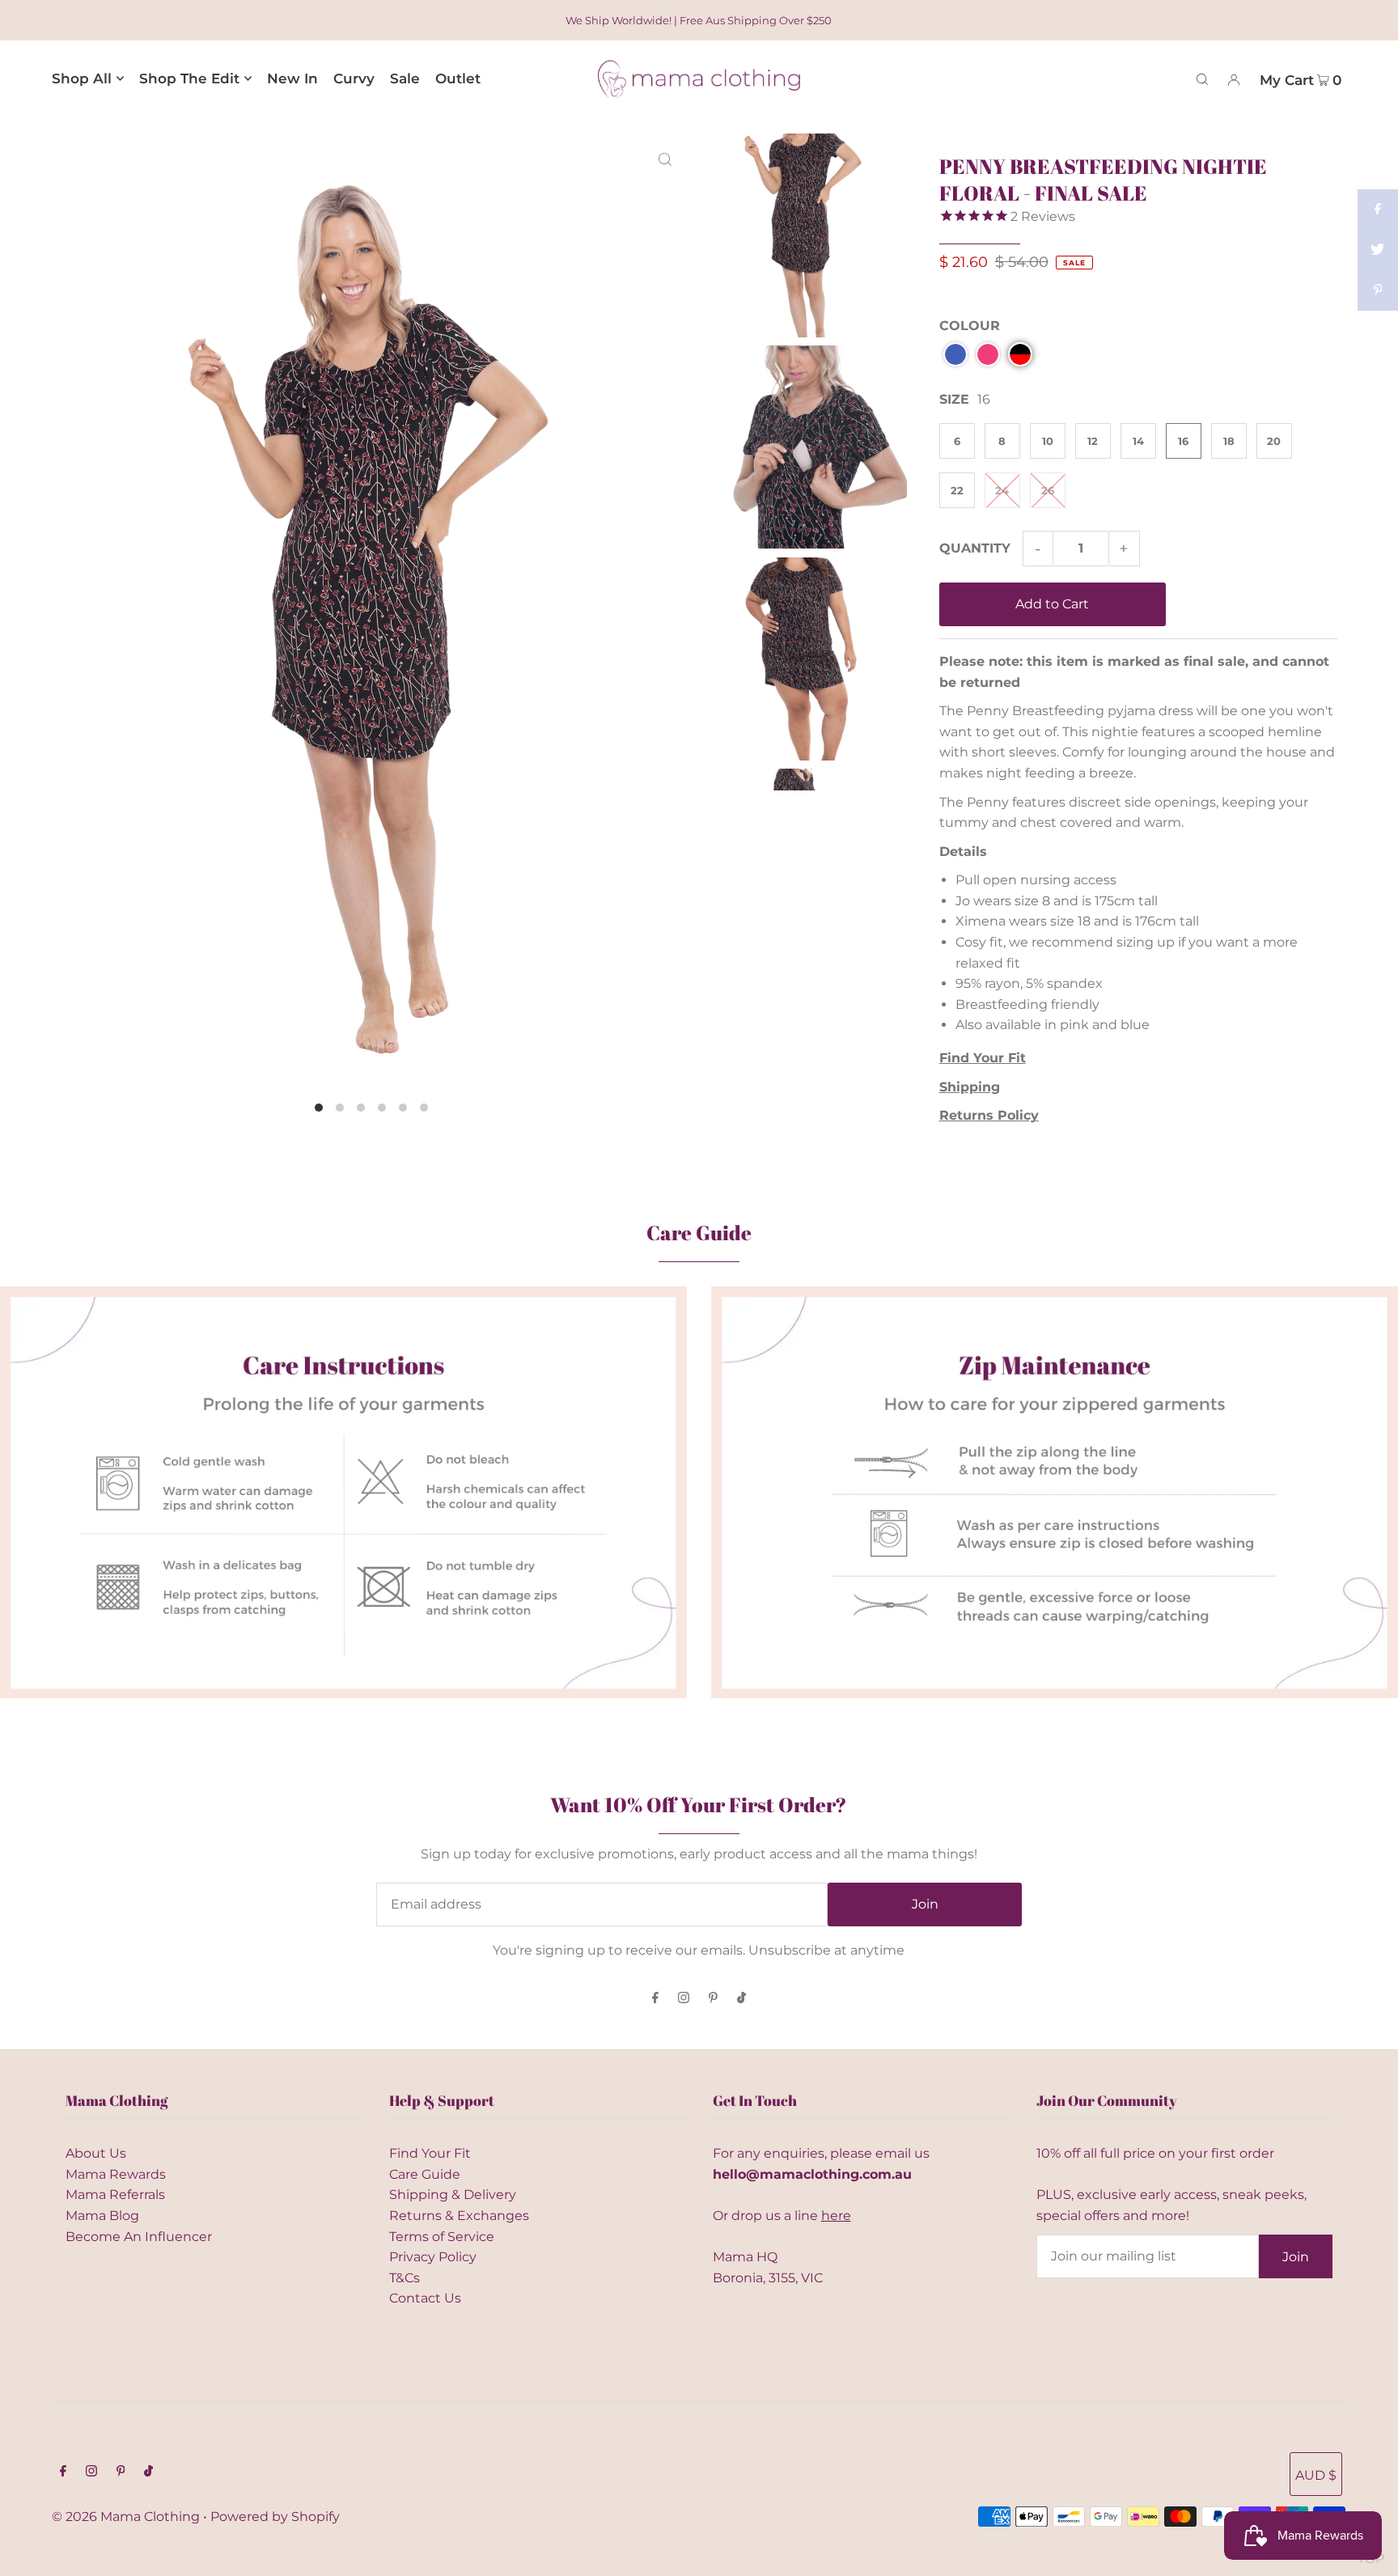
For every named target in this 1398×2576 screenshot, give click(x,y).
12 (1093, 441)
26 (1048, 490)
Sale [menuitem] (405, 78)
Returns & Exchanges (459, 2216)
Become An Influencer (139, 2237)
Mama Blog (102, 2216)
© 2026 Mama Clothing (126, 2517)
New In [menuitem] (292, 78)
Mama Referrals (115, 2195)
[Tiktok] (741, 1999)
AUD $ (1316, 2475)
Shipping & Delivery (453, 2195)
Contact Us (425, 2298)
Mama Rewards (116, 2174)
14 (1138, 441)
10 (1048, 441)
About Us (96, 2153)
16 (1183, 441)
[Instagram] (684, 1999)
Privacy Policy (433, 2257)
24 (1002, 490)
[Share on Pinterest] (1378, 290)
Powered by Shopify (275, 2517)
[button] (955, 354)
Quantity (975, 548)
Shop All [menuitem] (82, 78)
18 (1229, 441)
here (836, 2216)
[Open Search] (1202, 78)
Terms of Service (442, 2237)
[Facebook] (655, 1999)
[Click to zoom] (665, 159)
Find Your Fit (430, 2153)
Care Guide (425, 2174)
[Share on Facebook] (1378, 210)
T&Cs (405, 2278)
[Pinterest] (713, 1999)
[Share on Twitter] (1378, 250)
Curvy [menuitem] (354, 78)
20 (1274, 441)
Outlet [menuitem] (458, 78)
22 (957, 490)
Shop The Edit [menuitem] (189, 78)
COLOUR (970, 326)
